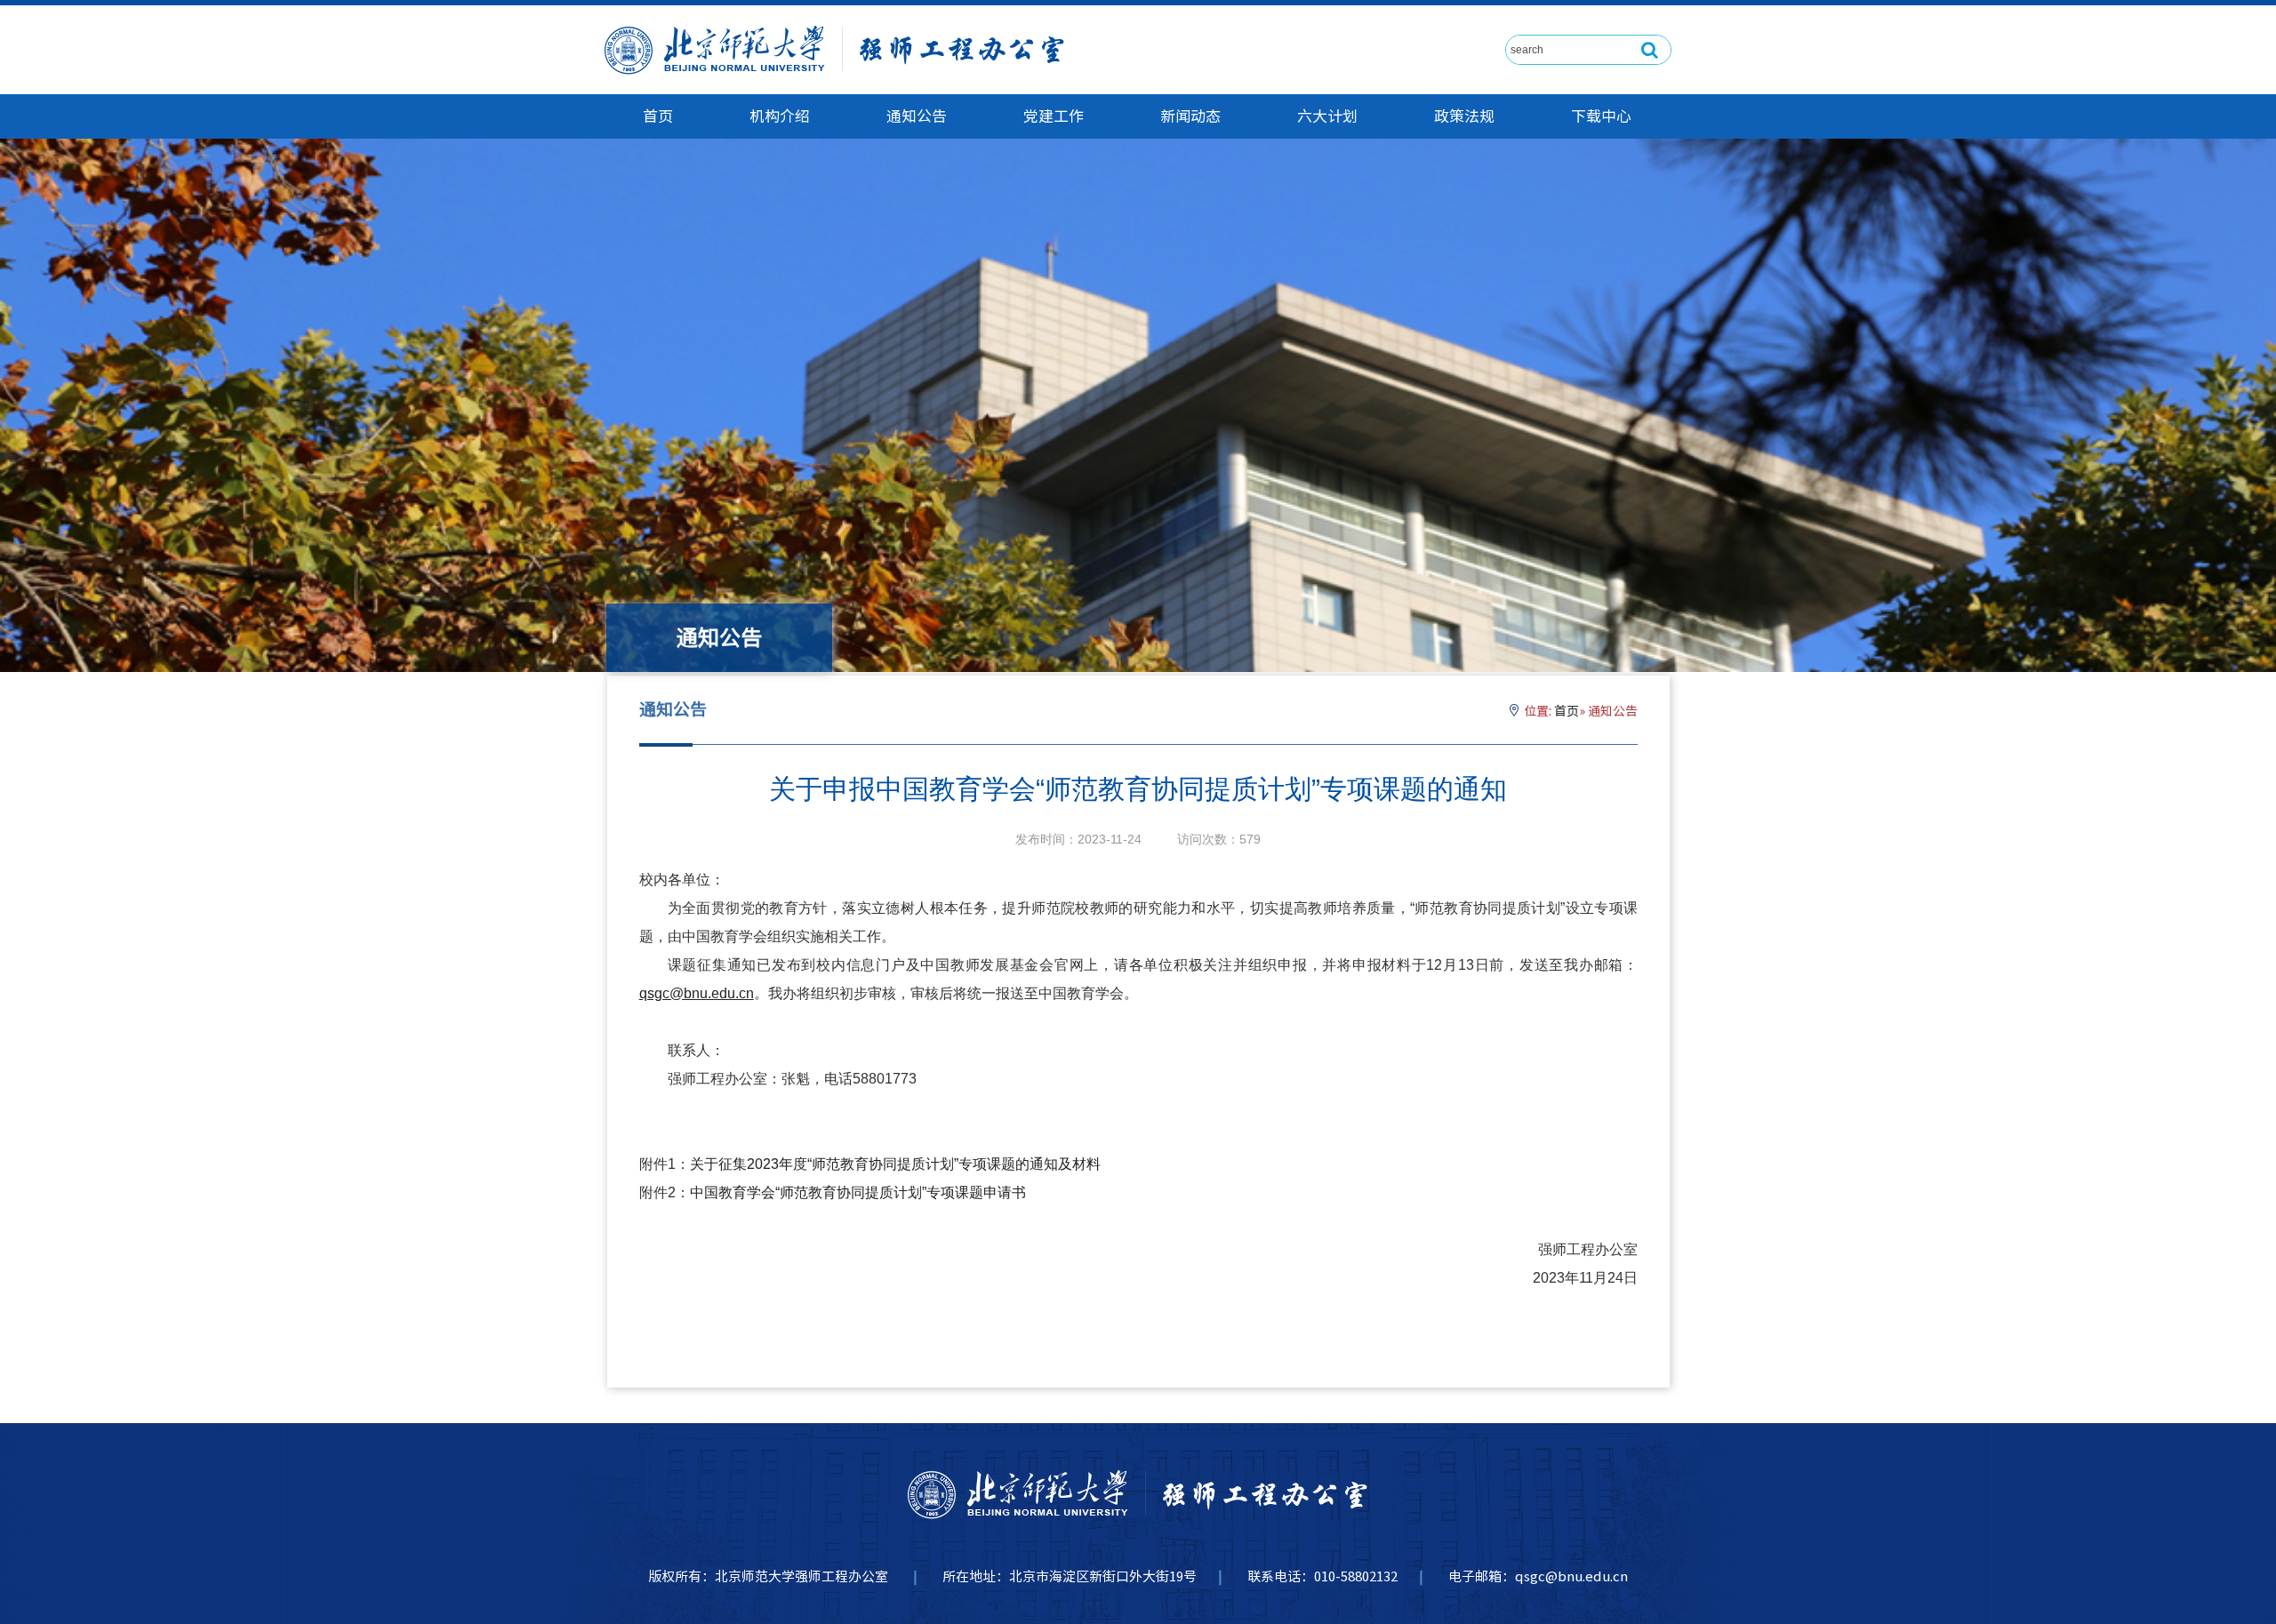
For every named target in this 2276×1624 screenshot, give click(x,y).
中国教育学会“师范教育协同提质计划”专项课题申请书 (858, 1192)
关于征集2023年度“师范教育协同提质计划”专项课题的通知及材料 (895, 1164)
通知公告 (917, 116)
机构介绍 (780, 116)
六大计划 (1327, 116)
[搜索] (1650, 50)
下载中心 (1601, 116)
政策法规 (1464, 116)
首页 (658, 116)
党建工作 (1054, 116)
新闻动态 (1190, 116)
